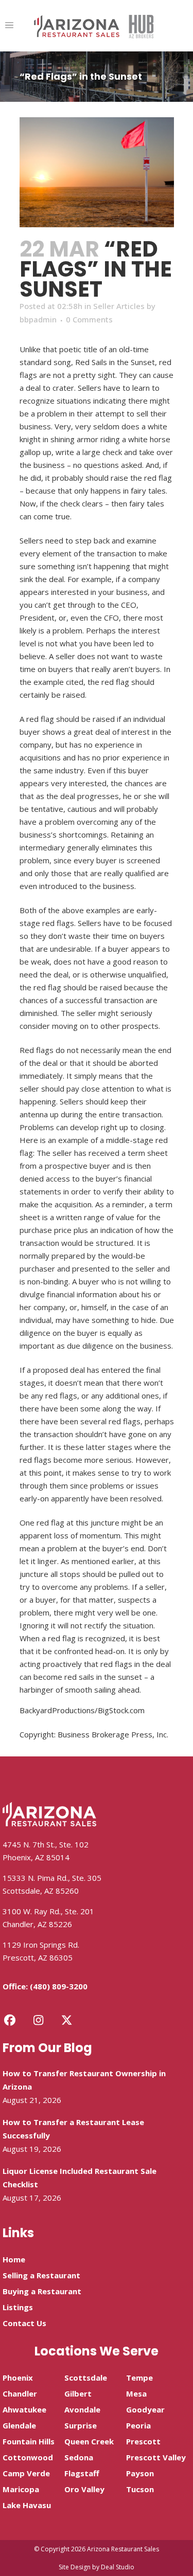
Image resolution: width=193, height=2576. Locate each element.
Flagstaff (82, 2473)
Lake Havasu (27, 2505)
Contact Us (24, 2323)
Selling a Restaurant (41, 2275)
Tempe (139, 2378)
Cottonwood (28, 2457)
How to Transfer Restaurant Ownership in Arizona (84, 2080)
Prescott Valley (156, 2457)
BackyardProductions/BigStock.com (82, 1710)
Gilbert (78, 2393)
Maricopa (21, 2489)
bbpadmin (38, 319)
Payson (140, 2473)
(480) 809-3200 (59, 1986)
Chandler (20, 2393)
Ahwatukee (24, 2409)
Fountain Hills (29, 2441)
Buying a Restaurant (42, 2291)
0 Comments (89, 319)
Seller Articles (119, 306)
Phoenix (18, 2378)
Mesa (136, 2393)
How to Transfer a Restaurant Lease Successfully (73, 2129)
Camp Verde (26, 2473)
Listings (18, 2307)
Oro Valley (84, 2489)
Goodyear (145, 2409)
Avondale (82, 2409)
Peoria (138, 2425)
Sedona (79, 2457)
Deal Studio (118, 2567)
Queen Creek (89, 2441)
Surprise (81, 2425)
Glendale (19, 2425)
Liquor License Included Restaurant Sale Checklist (80, 2178)
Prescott (143, 2441)
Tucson (140, 2489)
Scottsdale (86, 2378)
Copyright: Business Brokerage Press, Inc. (94, 1734)
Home (14, 2259)
